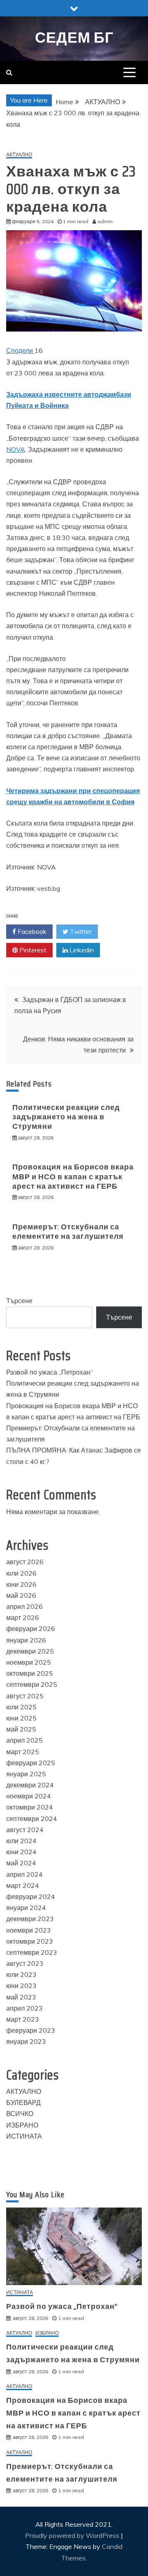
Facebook (31, 931)
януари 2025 (26, 1774)
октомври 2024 (30, 1807)
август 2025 (25, 1696)
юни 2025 (21, 1718)
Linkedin (81, 950)
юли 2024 (21, 1841)
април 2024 (24, 1874)
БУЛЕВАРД (23, 2102)
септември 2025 (32, 1684)
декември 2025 (30, 1651)
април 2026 (24, 1606)
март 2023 (23, 2019)
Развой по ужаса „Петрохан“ (50, 1372)
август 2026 (25, 1562)
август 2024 (25, 1830)
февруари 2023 (31, 2030)
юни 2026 (21, 1584)
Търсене (19, 1301)
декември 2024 (30, 1785)
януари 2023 (26, 2041)
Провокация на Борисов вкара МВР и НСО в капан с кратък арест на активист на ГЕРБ (73, 1177)
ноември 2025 (29, 1662)
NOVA (16, 449)
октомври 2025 (30, 1673)
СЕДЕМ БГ (74, 38)
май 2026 (21, 1595)
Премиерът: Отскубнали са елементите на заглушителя (68, 1232)
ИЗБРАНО (22, 2125)
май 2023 (21, 1997)
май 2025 (21, 1729)
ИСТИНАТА (24, 2136)
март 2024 (23, 1885)
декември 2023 (30, 1919)
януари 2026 (26, 1640)
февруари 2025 (31, 1763)
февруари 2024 (31, 1897)
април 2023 (24, 2008)
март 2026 (23, 1617)
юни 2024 (21, 1852)
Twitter (80, 931)
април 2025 (24, 1740)
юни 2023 (21, 1986)
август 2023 (25, 1963)
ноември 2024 (29, 1796)
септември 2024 (32, 1819)
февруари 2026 (31, 1629)
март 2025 (23, 1752)
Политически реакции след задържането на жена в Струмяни (66, 1117)
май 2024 (21, 1863)
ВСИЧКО (20, 2114)
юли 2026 (21, 1573)
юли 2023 (21, 1974)
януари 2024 (26, 1908)
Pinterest (32, 950)
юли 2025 (21, 1707)
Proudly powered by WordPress (73, 2535)
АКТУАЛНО (19, 155)
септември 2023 (32, 1952)
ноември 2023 (29, 1930)
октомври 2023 (30, 1941)
